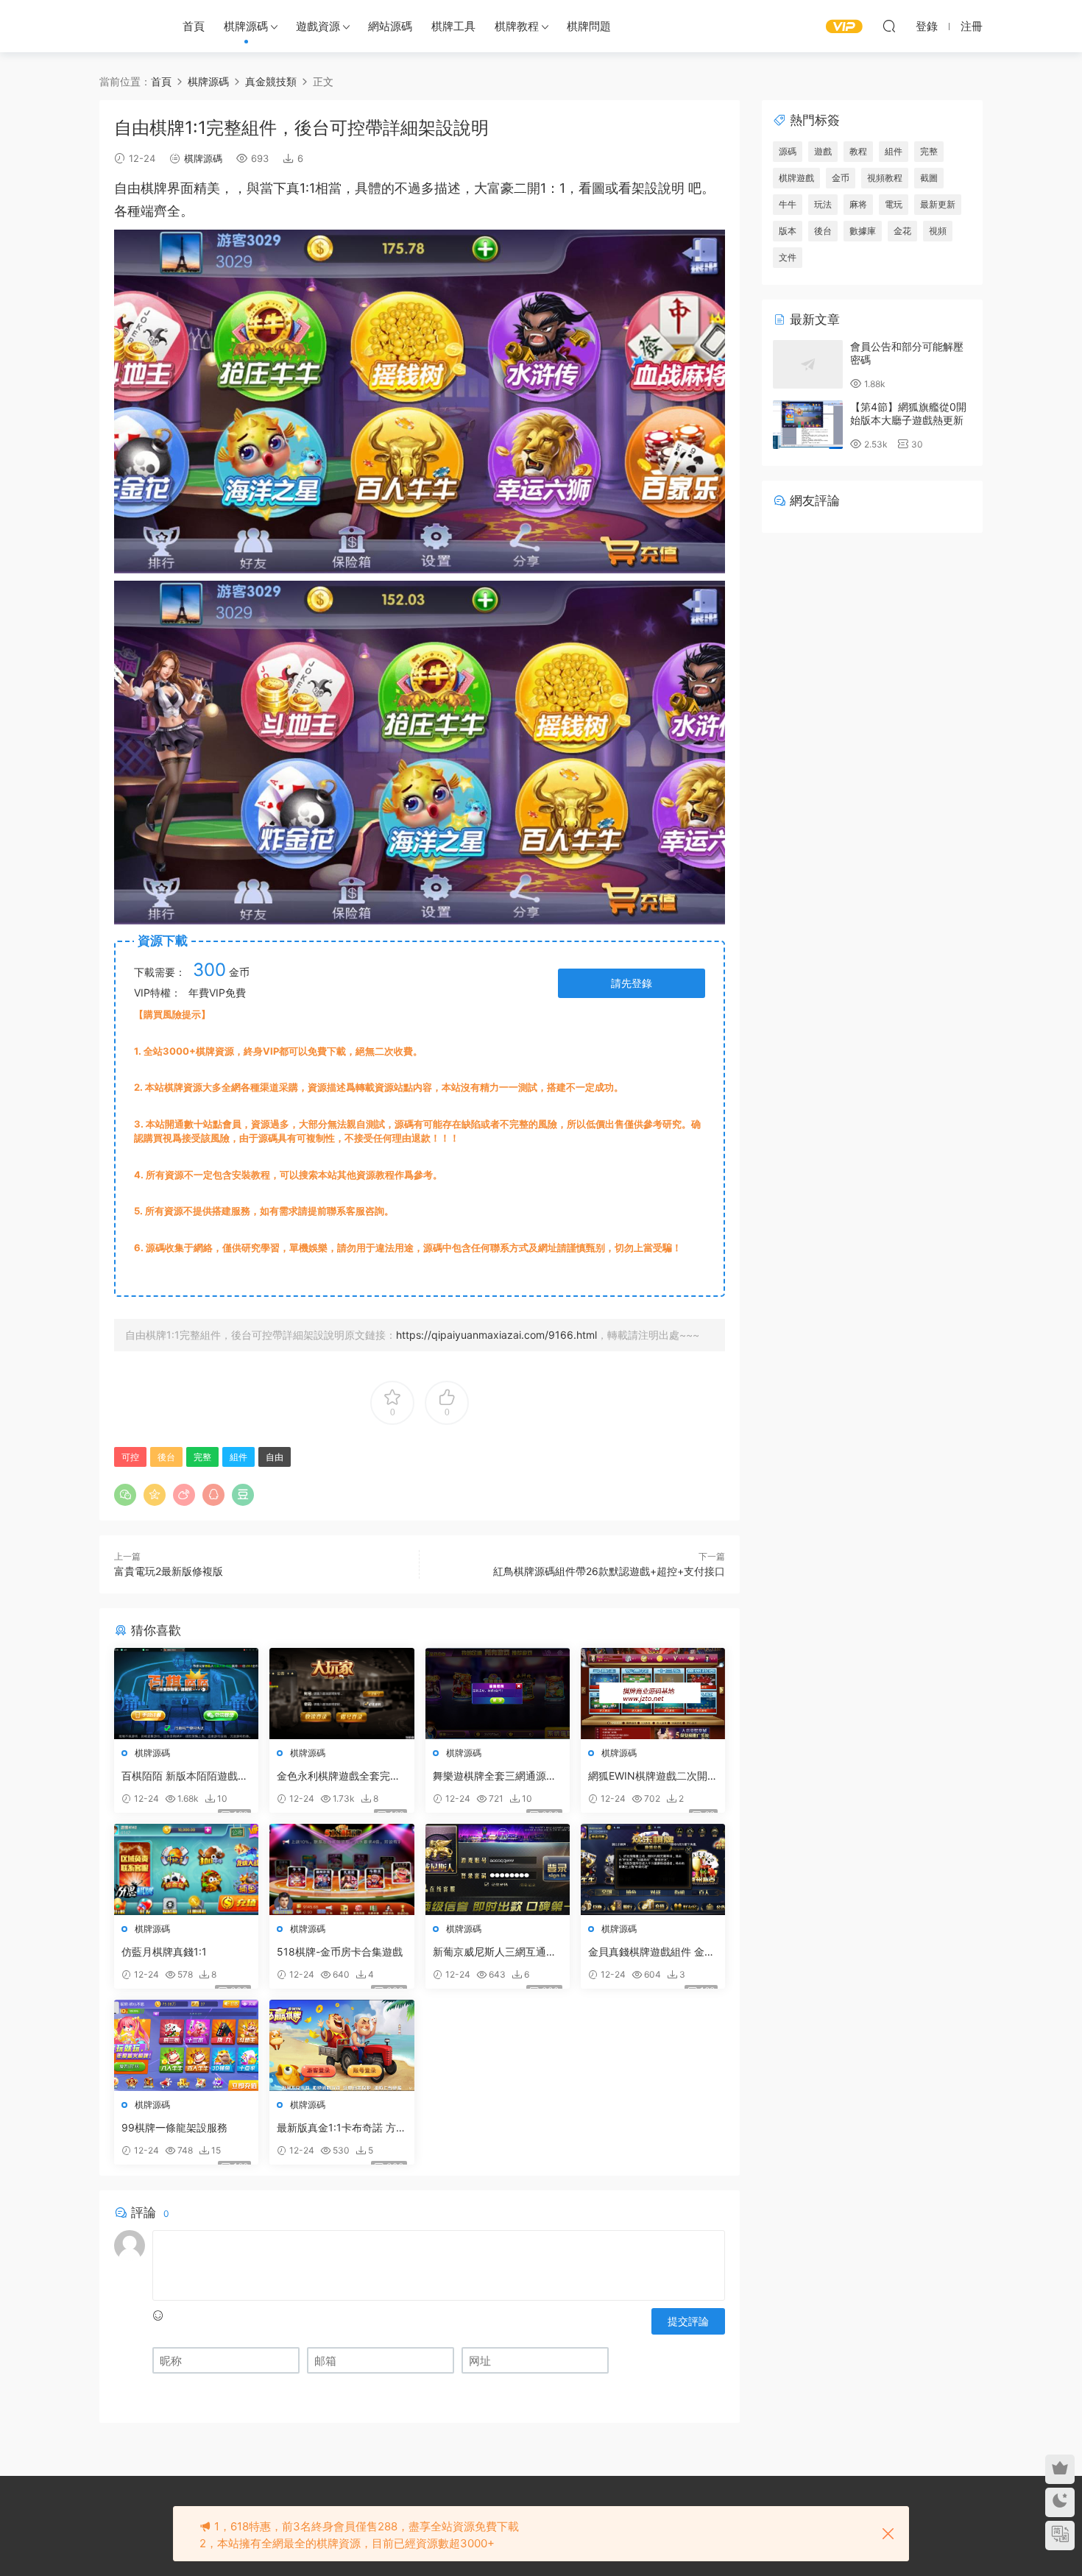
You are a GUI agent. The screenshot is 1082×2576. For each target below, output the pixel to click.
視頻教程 (885, 178)
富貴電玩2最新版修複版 (169, 1571)
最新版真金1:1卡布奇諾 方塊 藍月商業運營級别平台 (342, 2128)
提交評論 (688, 2321)
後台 (166, 1457)
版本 (788, 231)
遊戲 (823, 151)
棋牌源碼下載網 (125, 26)
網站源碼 (390, 26)
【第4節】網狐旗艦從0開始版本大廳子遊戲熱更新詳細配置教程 (908, 420)
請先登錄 (632, 983)
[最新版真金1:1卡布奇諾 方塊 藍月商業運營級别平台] (342, 2045)
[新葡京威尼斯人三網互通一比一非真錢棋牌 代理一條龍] (498, 1869)
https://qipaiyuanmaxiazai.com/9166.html (496, 1335)
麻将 (858, 204)
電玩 (894, 204)
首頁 (194, 26)
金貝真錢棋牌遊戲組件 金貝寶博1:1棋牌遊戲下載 (651, 1952)
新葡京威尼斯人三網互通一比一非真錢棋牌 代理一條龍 (496, 1952)
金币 (841, 178)
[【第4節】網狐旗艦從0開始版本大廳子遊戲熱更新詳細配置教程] (808, 425)
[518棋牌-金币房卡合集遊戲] (342, 1869)
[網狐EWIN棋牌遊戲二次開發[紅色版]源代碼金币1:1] (653, 1694)
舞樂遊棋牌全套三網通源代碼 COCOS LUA (495, 1776)
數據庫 (863, 231)
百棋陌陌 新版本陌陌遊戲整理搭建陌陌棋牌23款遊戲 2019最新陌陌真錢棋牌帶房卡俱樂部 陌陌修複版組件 (185, 1776)
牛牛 (788, 204)
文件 (788, 257)
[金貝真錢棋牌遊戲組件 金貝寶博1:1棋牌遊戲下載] (653, 1869)
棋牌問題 (589, 26)
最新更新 (938, 204)
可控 (130, 1457)
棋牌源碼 (246, 26)
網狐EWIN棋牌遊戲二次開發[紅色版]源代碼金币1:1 (653, 1776)
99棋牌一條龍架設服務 (174, 2127)
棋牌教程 (517, 26)
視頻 (938, 231)
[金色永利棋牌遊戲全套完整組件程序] (342, 1694)
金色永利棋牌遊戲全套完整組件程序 (339, 1776)
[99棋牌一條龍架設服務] (186, 2045)
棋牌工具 (453, 26)
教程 (858, 151)
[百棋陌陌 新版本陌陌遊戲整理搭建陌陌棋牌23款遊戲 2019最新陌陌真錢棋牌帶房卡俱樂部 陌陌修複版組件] (186, 1694)
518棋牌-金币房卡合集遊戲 (340, 1952)
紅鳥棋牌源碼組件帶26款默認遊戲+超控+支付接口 (609, 1571)
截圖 (929, 178)
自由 (127, 188)
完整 (202, 1457)
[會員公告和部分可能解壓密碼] (808, 364)
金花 (902, 231)
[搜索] (889, 26)
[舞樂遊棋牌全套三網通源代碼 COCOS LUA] (498, 1694)
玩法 (823, 204)
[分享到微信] (125, 1495)
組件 (238, 1457)
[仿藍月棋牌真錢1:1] (186, 1869)
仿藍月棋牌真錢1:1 (164, 1952)
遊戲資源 (318, 26)
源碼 (788, 151)
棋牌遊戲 (796, 178)
